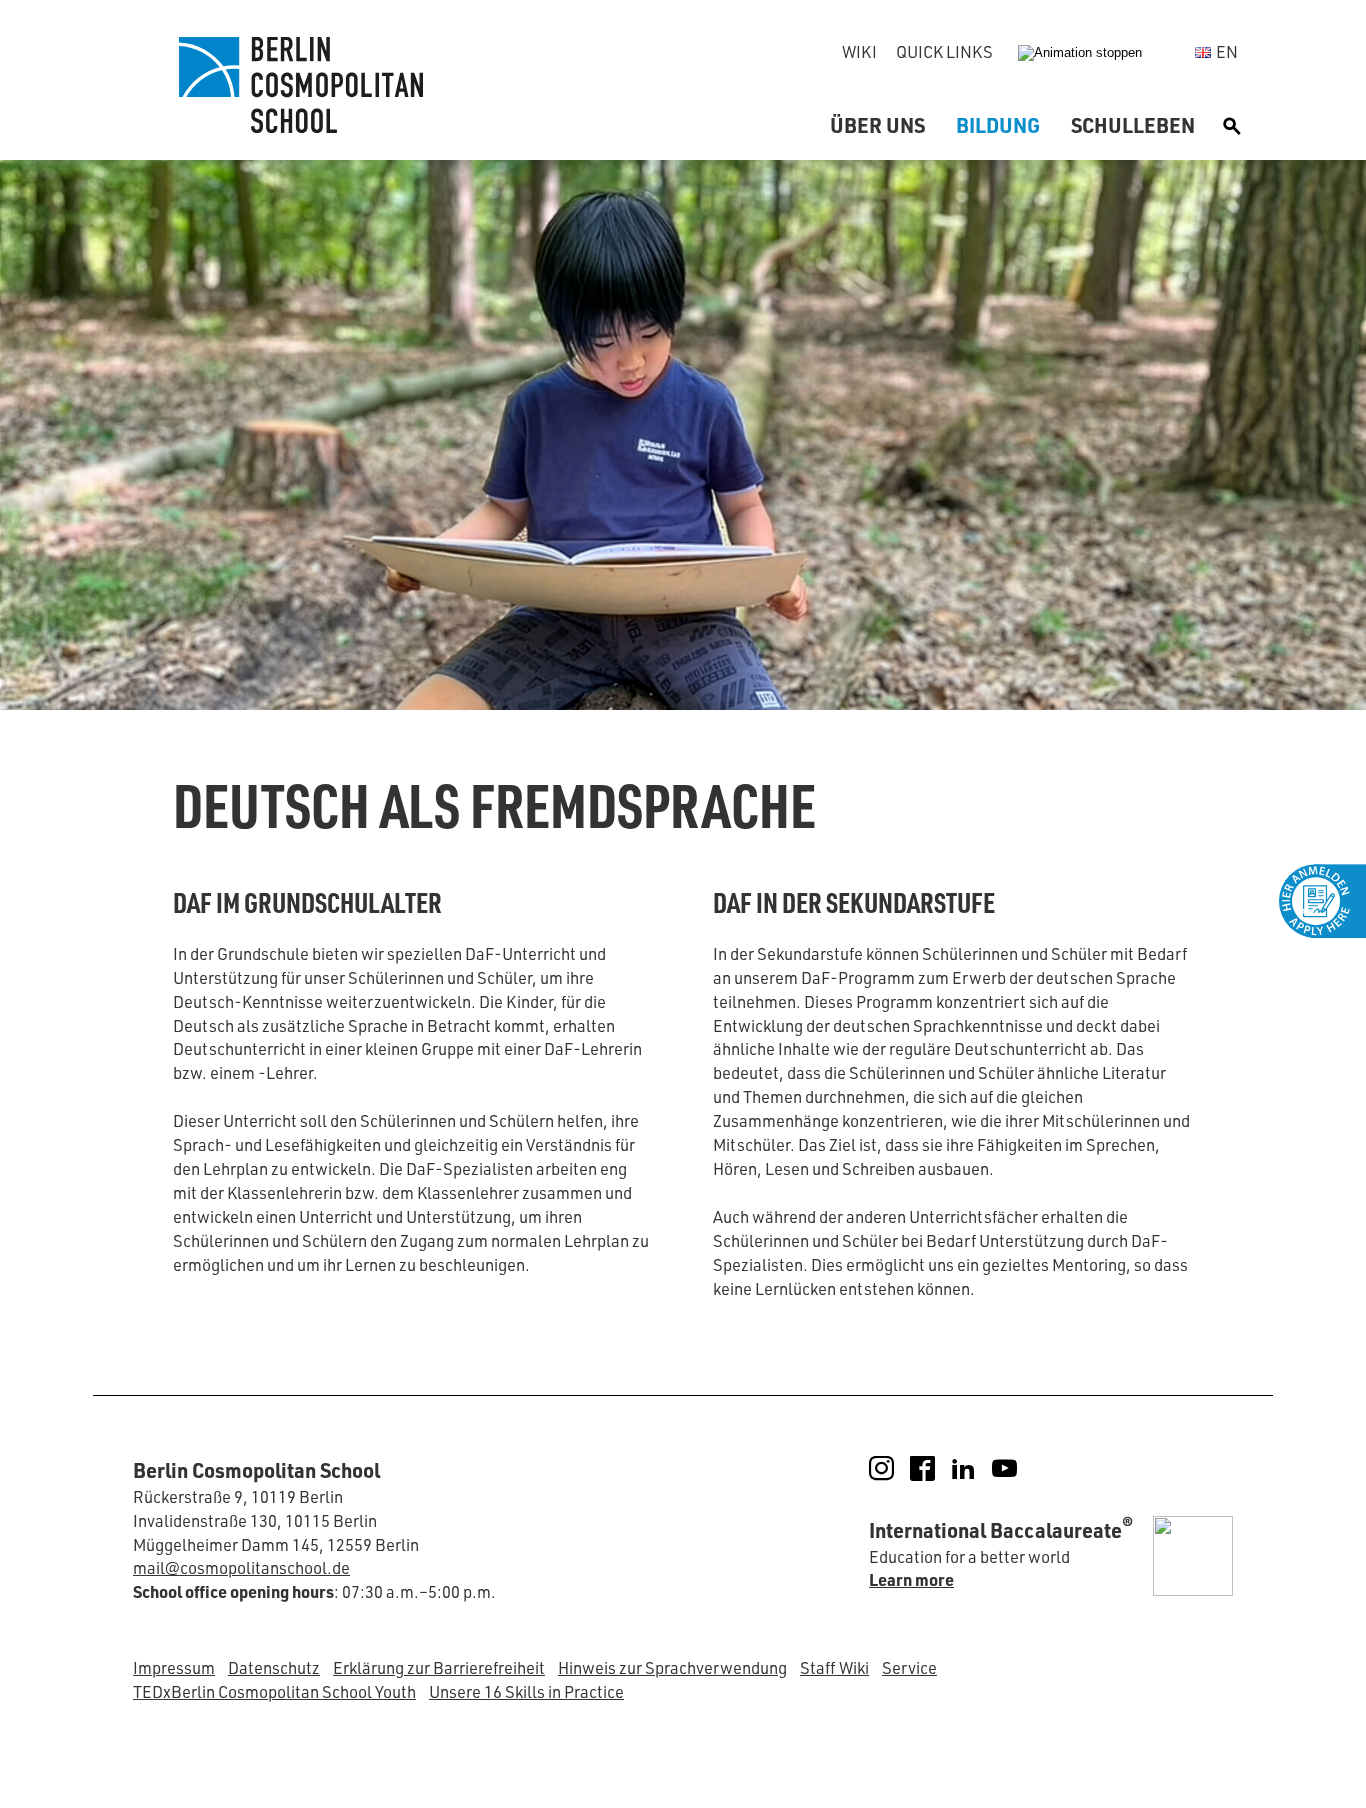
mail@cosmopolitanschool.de (241, 1567)
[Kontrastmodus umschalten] (1171, 52)
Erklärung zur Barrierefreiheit (439, 1667)
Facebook (936, 1468)
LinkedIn (977, 1468)
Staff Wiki (834, 1667)
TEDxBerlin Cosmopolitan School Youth (274, 1691)
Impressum (174, 1667)
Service (909, 1667)
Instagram (895, 1468)
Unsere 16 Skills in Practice (526, 1691)
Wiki (859, 51)
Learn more (911, 1579)
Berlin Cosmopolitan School (298, 85)
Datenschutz (274, 1667)
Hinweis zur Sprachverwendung (672, 1667)
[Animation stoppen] (1080, 52)
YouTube (1018, 1468)
